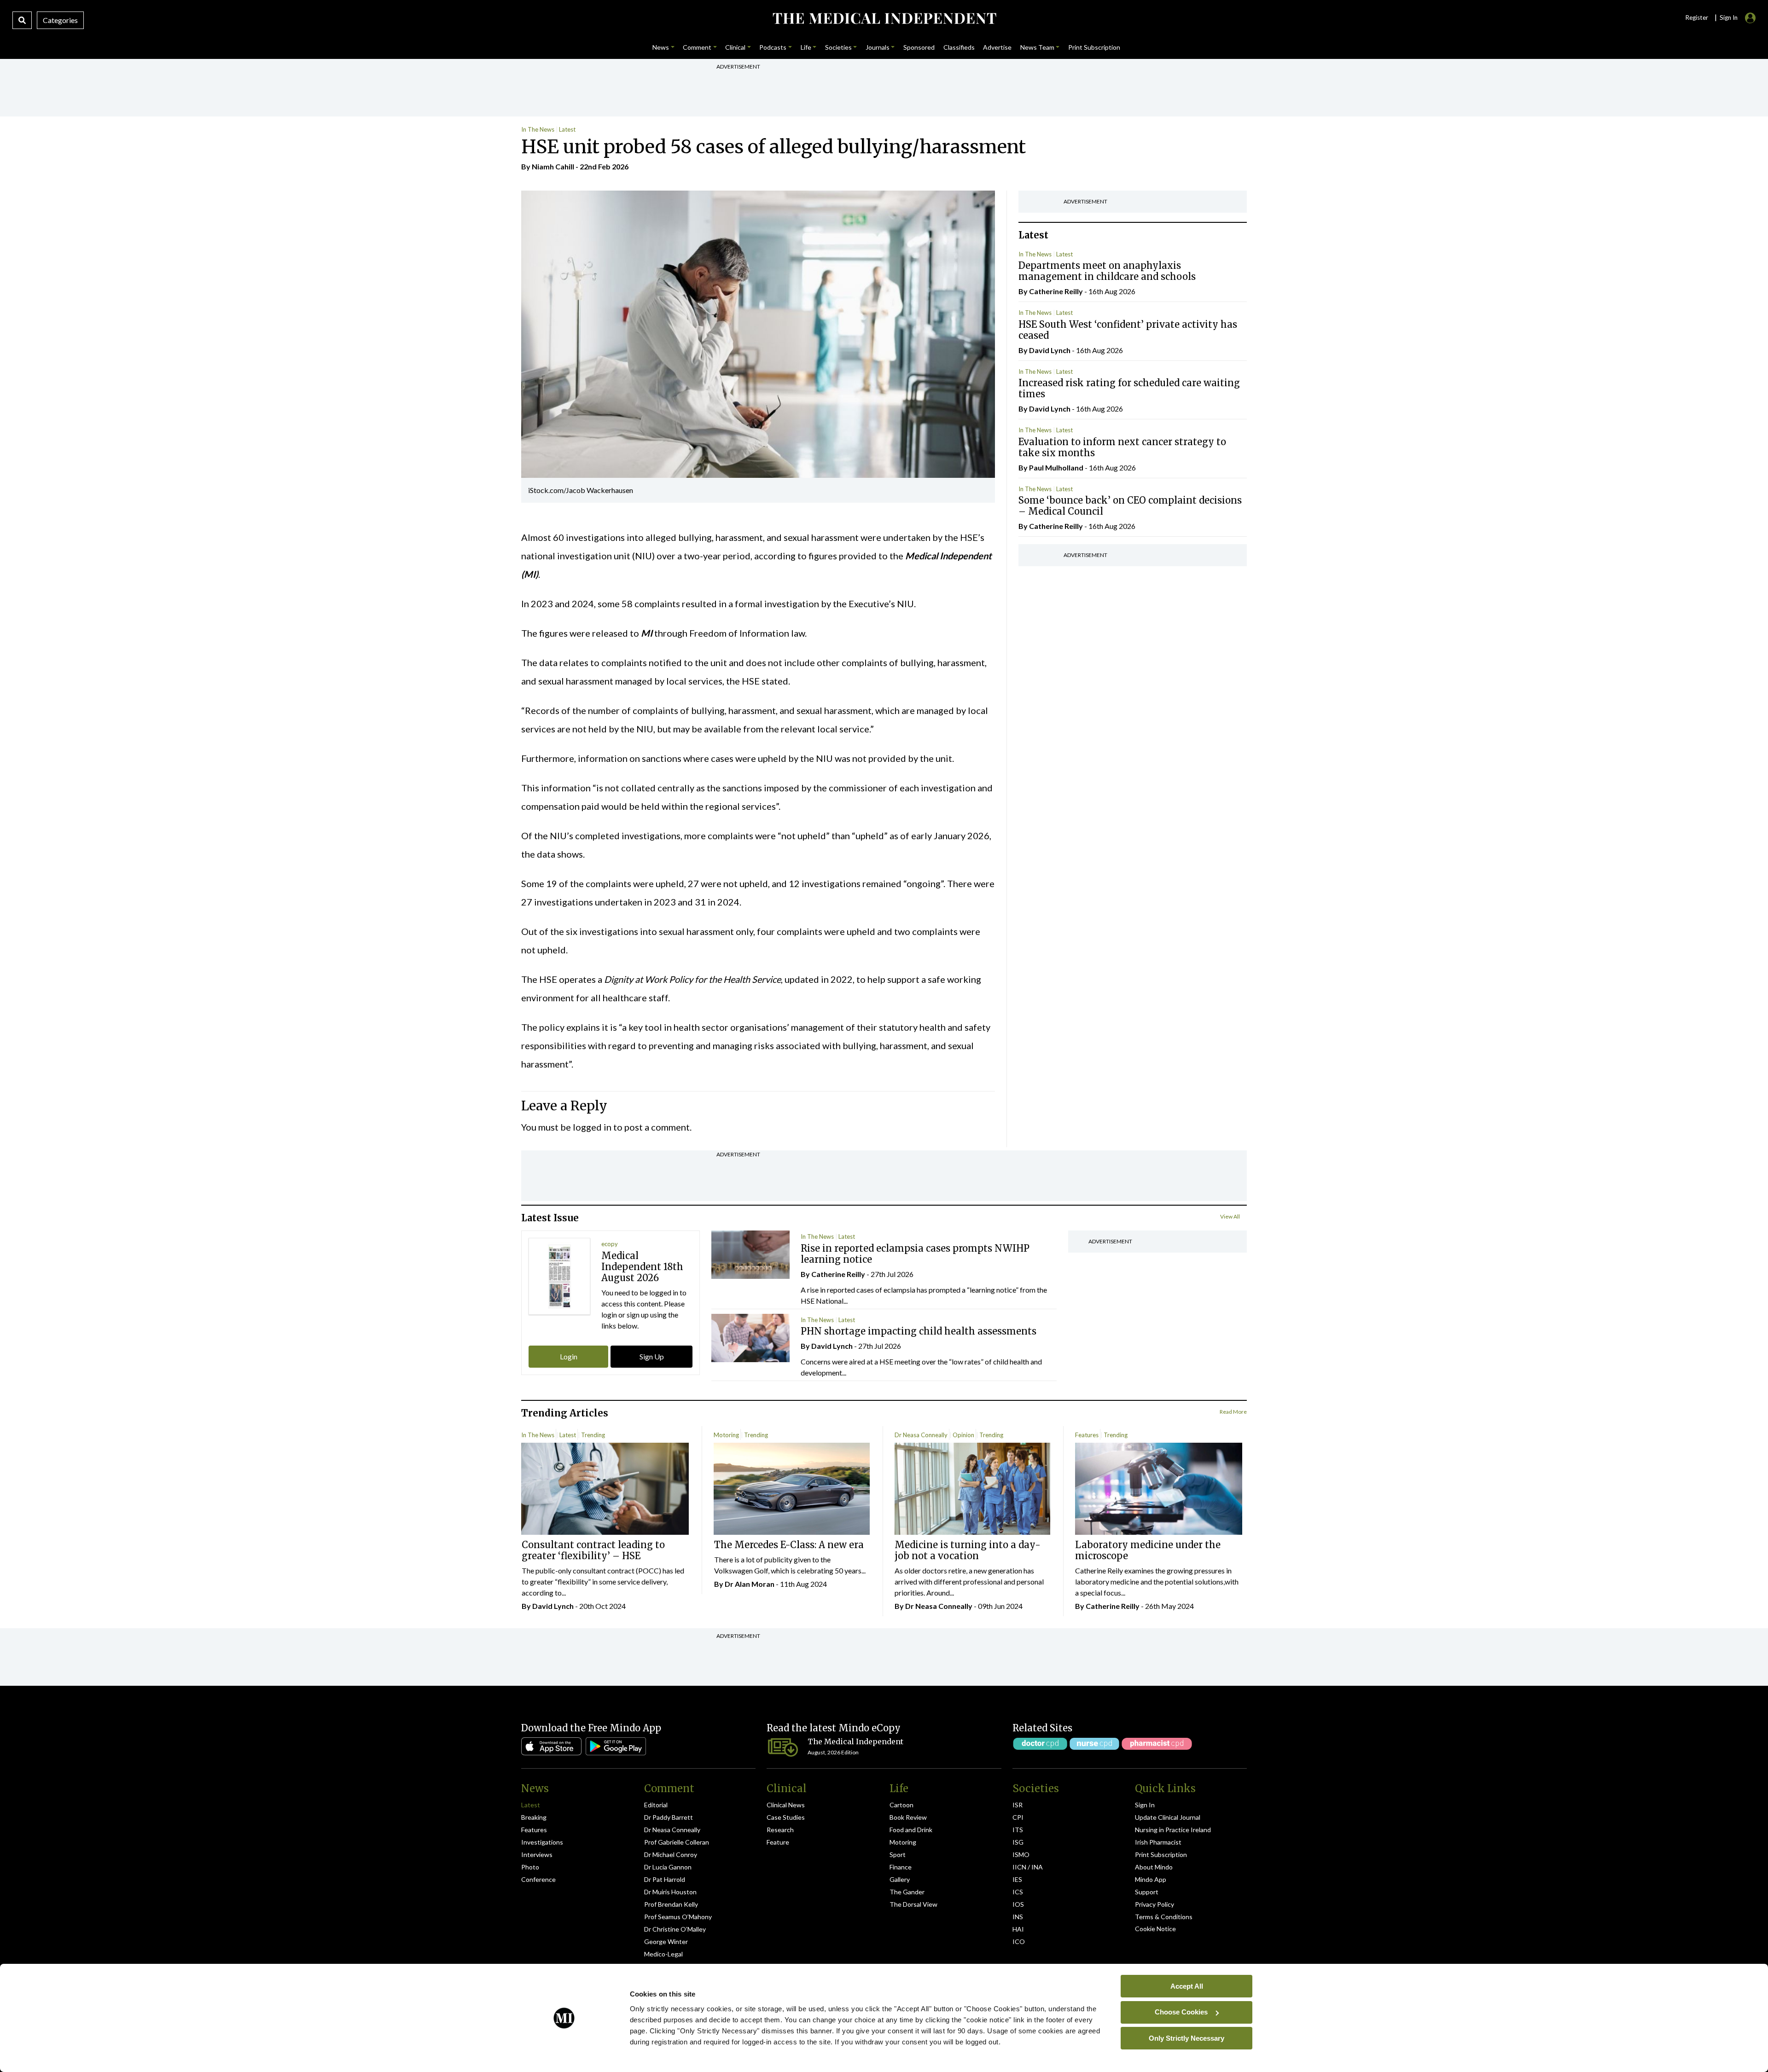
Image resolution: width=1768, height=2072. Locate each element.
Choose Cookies (1181, 2012)
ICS (1018, 1892)
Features (1087, 1435)
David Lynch (1050, 350)
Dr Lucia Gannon (668, 1867)
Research (780, 1830)
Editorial (656, 1805)
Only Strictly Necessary (1186, 2038)
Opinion (963, 1435)
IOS (1018, 1904)
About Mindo (1154, 1867)
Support (1147, 1892)
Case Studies (786, 1817)
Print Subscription (1161, 1854)
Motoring (726, 1435)
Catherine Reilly (1056, 291)
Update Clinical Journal (1168, 1817)
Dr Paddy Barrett (669, 1817)
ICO (1019, 1941)
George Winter (666, 1941)
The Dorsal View (913, 1904)
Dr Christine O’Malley (675, 1929)
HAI (1018, 1929)
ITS (1018, 1830)
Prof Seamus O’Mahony (678, 1917)
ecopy (610, 1244)
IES (1017, 1879)
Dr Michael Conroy (671, 1854)
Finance (901, 1867)
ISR (1018, 1805)
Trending (593, 1435)
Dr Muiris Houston (670, 1892)
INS (1018, 1917)
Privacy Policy (1154, 1904)
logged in (592, 1127)
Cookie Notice (1155, 1929)
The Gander (907, 1892)
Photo (530, 1867)
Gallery (900, 1879)
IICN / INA (1028, 1867)
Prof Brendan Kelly (671, 1904)
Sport (898, 1854)
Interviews (537, 1854)
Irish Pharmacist (1158, 1842)
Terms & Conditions (1164, 1917)
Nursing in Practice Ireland (1173, 1830)
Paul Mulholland (1056, 467)
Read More (1233, 1412)
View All (1230, 1216)
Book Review (908, 1817)
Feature (778, 1842)
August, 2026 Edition (833, 1752)
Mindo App (1151, 1879)
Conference (538, 1879)
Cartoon (901, 1805)
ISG (1018, 1842)
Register (1697, 17)
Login (569, 1356)
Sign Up (652, 1356)
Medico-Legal (663, 1954)
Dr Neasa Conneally (921, 1435)
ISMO (1021, 1854)
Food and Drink (911, 1830)
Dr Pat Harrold (665, 1879)
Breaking (534, 1817)
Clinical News (786, 1805)
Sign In (1145, 1805)
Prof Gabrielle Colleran (677, 1842)
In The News (538, 129)
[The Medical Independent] (884, 18)
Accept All (1187, 1986)
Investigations (542, 1842)
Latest (567, 129)
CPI (1018, 1817)
